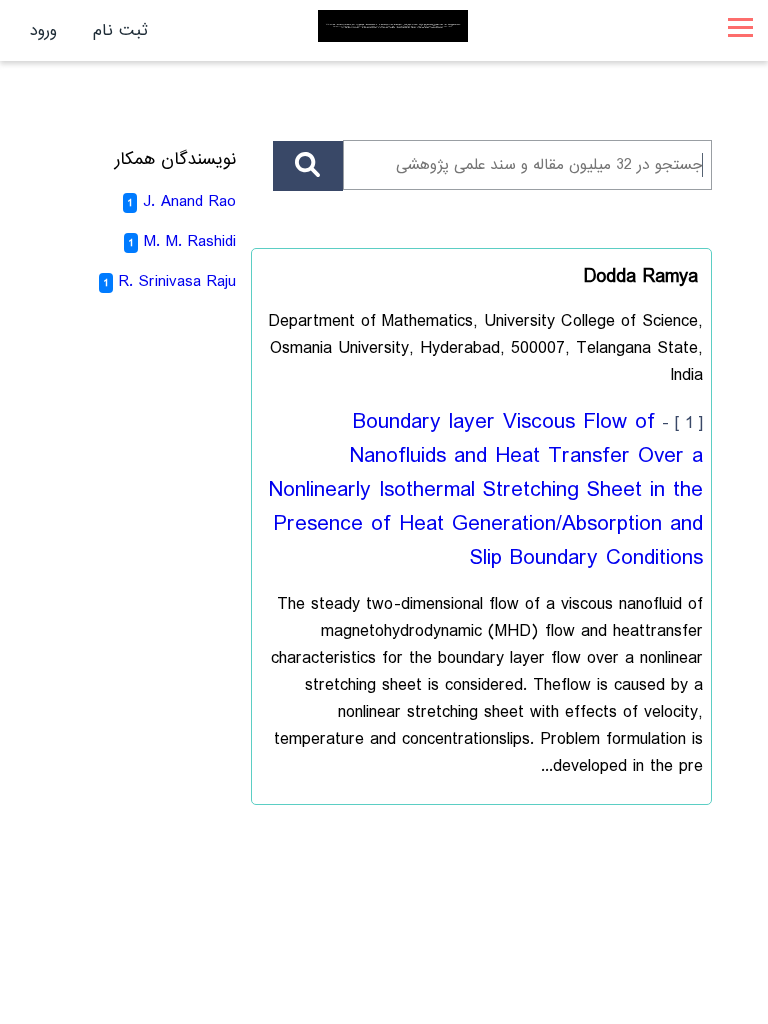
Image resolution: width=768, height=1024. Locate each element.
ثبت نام (120, 30)
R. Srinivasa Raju (177, 281)
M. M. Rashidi (190, 241)
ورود (43, 30)
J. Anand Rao (189, 201)
